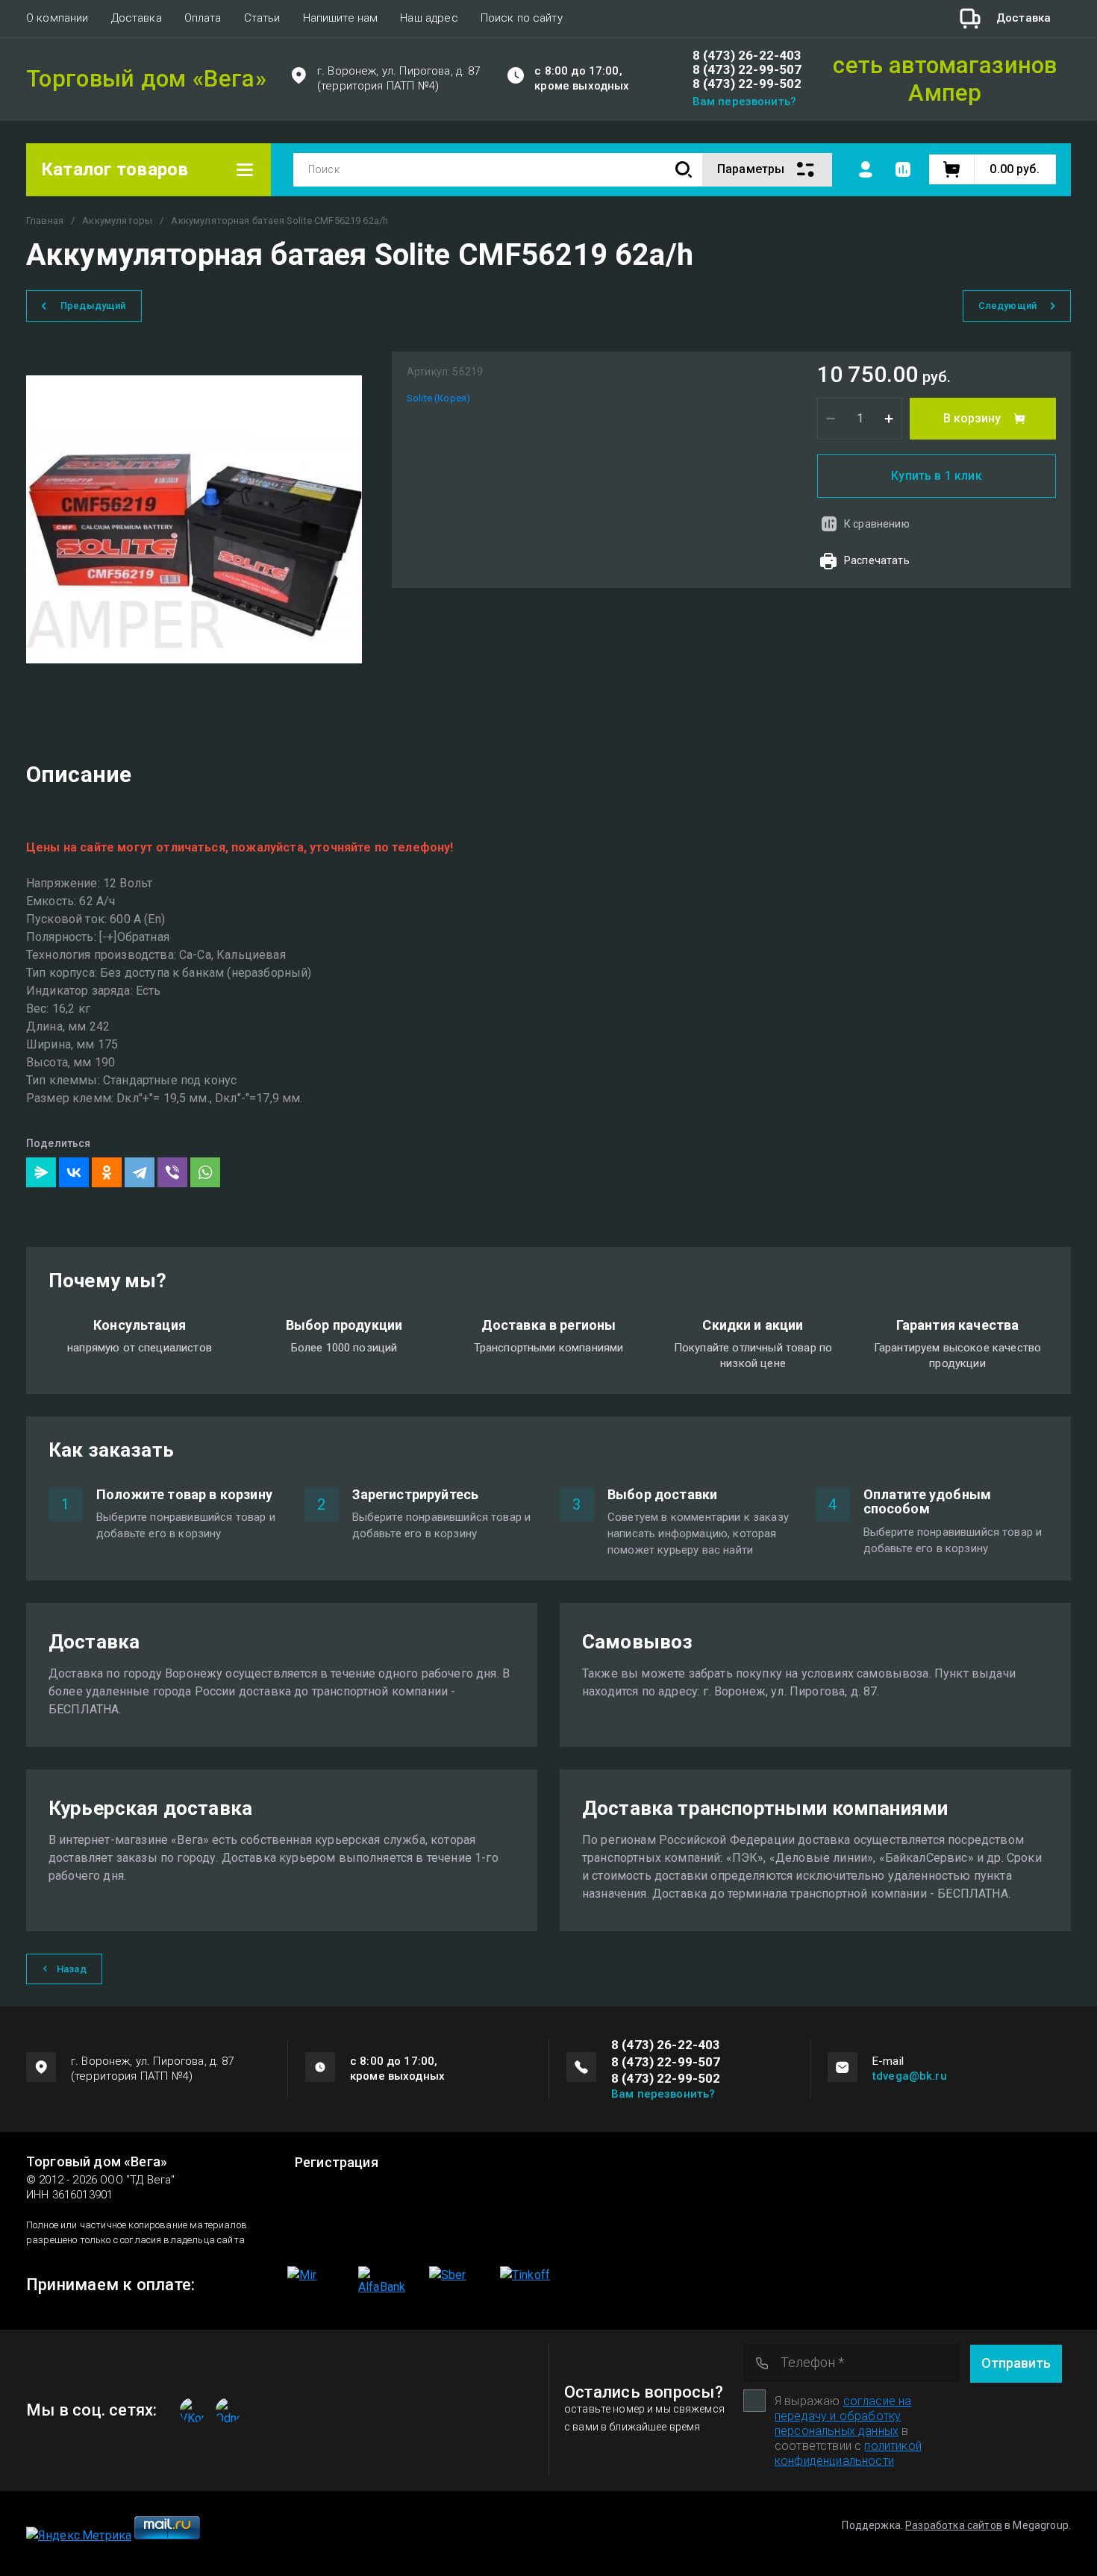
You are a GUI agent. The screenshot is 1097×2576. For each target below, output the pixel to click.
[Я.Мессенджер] (41, 1172)
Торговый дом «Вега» (146, 79)
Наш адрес (429, 18)
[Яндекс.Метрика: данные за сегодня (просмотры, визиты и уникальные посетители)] (79, 2536)
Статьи (262, 18)
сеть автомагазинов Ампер (945, 79)
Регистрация (337, 2163)
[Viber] (172, 1172)
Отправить (1016, 2363)
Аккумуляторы (117, 221)
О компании (57, 18)
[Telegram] (140, 1172)
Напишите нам (341, 18)
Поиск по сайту (522, 18)
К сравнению (877, 524)
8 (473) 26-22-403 (747, 56)
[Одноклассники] (107, 1172)
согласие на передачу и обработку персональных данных (843, 2416)
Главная (45, 221)
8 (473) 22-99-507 (747, 70)
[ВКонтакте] (74, 1172)
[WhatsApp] (205, 1172)
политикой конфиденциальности (848, 2453)
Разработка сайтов (954, 2525)
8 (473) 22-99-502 (747, 84)
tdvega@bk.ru (910, 2076)
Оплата (203, 18)
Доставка (137, 18)
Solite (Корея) (438, 398)
